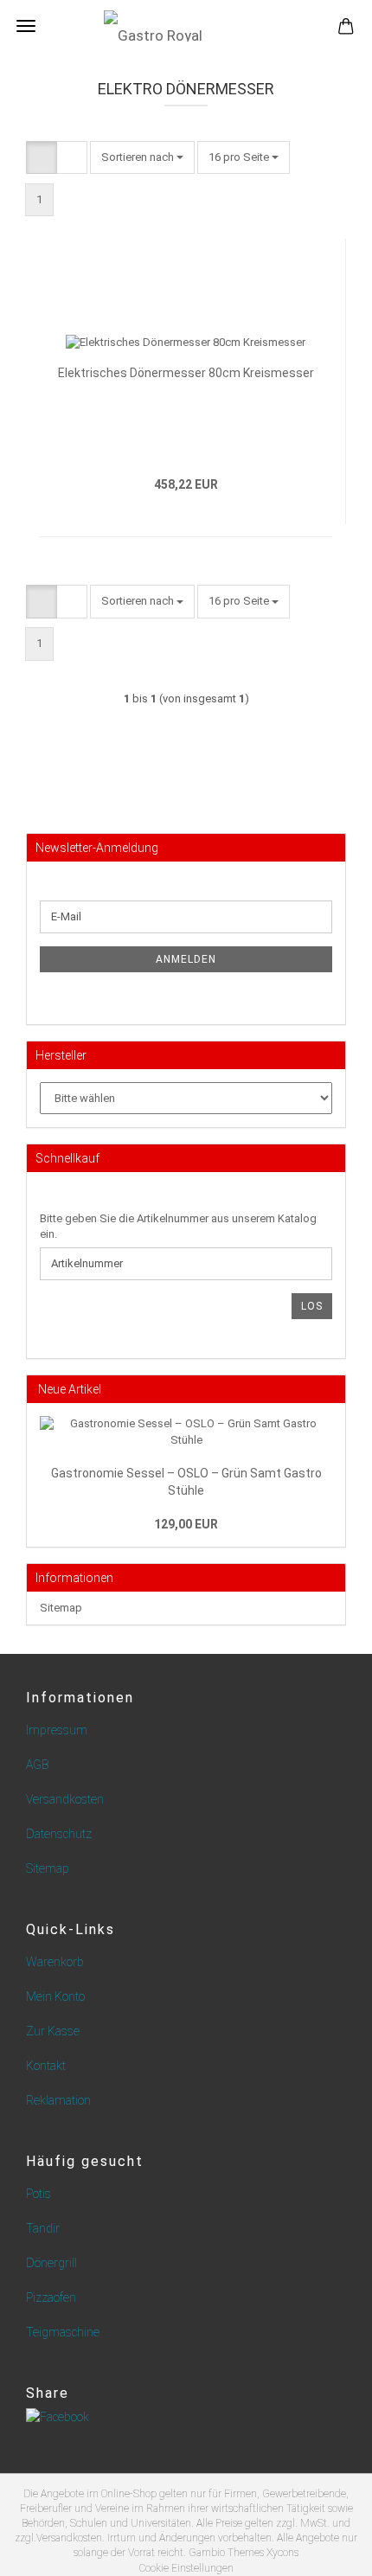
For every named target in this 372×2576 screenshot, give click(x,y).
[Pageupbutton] (324, 2550)
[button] (42, 158)
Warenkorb (55, 1962)
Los (312, 1306)
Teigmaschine (63, 2332)
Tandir (43, 2228)
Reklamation (58, 2100)
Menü (26, 26)
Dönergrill (51, 2263)
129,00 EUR (186, 1524)
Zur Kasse (53, 2031)
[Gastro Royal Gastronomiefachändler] (186, 26)
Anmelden (186, 959)
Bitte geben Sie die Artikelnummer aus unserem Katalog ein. (178, 1227)
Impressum (57, 1730)
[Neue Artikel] (332, 1389)
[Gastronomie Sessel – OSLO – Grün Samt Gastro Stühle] (186, 1432)
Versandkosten (65, 1799)
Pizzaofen (51, 2297)
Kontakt (46, 2066)
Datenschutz (59, 1834)
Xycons (282, 2553)
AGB (37, 1765)
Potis (38, 2194)
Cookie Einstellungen (186, 2568)
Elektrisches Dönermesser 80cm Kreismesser (186, 373)
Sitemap (61, 1608)
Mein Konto (55, 1996)
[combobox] (142, 158)
